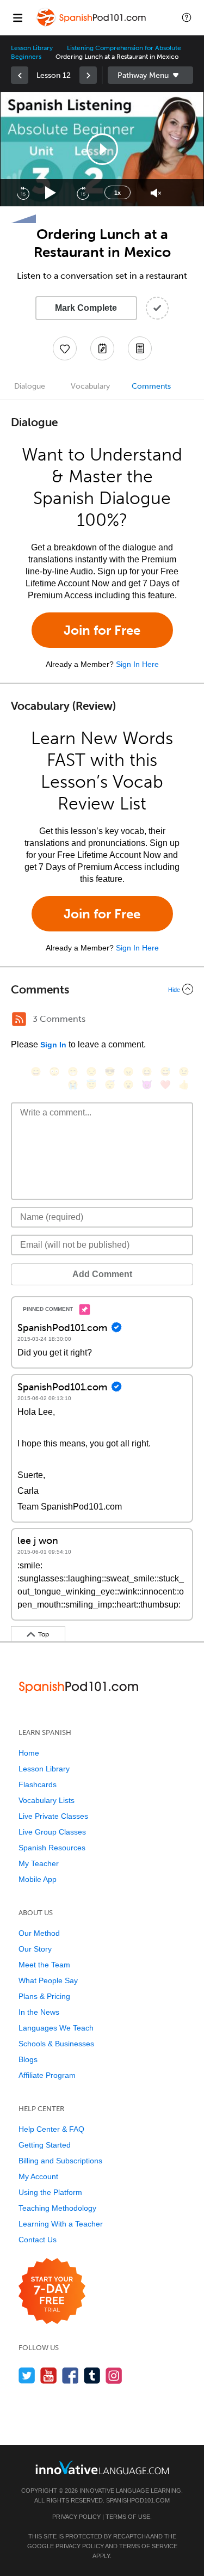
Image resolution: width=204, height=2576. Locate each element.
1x (118, 193)
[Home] (92, 25)
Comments (151, 386)
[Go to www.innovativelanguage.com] (102, 2467)
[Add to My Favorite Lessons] (65, 348)
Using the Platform (50, 2192)
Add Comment (102, 1274)
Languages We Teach (56, 2028)
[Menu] (17, 17)
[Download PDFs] (140, 348)
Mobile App (38, 1879)
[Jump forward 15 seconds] (83, 193)
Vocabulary (90, 386)
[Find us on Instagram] (114, 2375)
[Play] (51, 193)
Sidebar (151, 75)
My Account (38, 2176)
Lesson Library (32, 48)
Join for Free (102, 630)
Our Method (39, 1933)
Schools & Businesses (56, 2044)
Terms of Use (128, 2517)
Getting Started (45, 2145)
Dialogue (30, 386)
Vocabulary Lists (47, 1800)
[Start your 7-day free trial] (52, 2292)
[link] (20, 75)
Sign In (53, 1045)
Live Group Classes (52, 1832)
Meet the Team (44, 1965)
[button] (187, 17)
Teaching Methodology (57, 2208)
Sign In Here (137, 664)
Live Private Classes (53, 1816)
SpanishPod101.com (138, 2500)
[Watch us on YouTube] (49, 2375)
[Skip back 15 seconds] (23, 193)
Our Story (35, 1949)
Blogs (28, 2059)
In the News (39, 2012)
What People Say (48, 1980)
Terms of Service (148, 2546)
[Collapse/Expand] (102, 989)
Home (29, 1753)
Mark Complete (86, 308)
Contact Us (38, 2240)
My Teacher (39, 1863)
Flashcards (38, 1784)
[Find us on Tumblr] (92, 2375)
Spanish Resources (52, 1848)
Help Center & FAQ (51, 2129)
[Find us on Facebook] (70, 2375)
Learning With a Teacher (61, 2224)
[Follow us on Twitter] (27, 2375)
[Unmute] (156, 193)
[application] (102, 149)
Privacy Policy (76, 2517)
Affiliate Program (47, 2075)
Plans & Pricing (44, 1996)
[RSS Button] (19, 1019)
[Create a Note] (102, 348)
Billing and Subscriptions (60, 2161)
